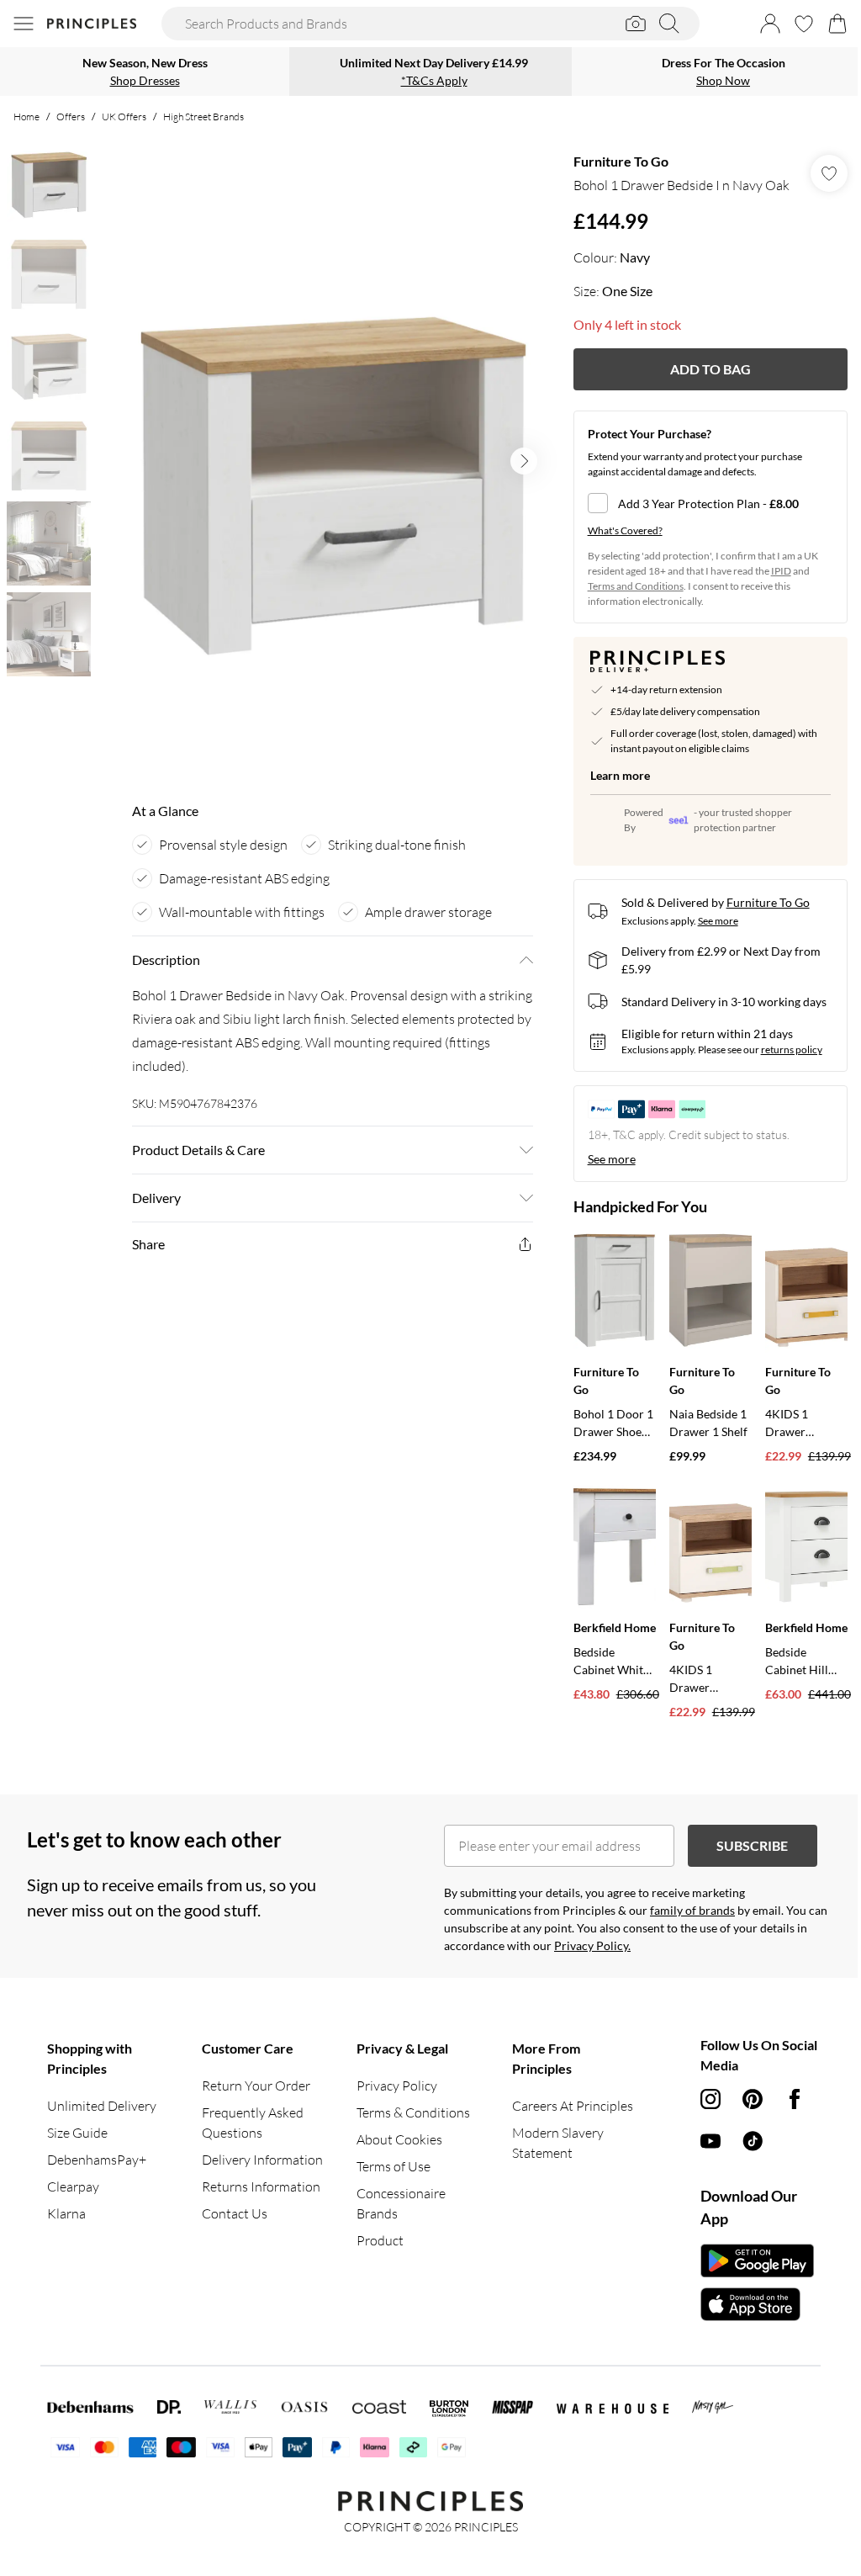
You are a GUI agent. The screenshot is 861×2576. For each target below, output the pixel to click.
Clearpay (73, 2186)
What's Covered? (625, 530)
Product (380, 2240)
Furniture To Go (621, 161)
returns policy (792, 1049)
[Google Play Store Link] (757, 2261)
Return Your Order (256, 2086)
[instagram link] (710, 2099)
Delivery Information (262, 2160)
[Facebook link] (795, 2099)
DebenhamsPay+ (97, 2160)
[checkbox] (710, 503)
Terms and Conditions (636, 586)
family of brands (692, 1910)
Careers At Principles (573, 2106)
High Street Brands (203, 117)
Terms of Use (394, 2166)
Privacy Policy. (592, 1945)
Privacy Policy (397, 2086)
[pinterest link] (753, 2099)
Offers (71, 117)
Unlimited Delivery (102, 2106)
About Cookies (399, 2139)
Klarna (66, 2213)
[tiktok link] (753, 2141)
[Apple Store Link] (757, 2304)
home (26, 117)
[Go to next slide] (524, 461)
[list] (332, 461)
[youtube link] (710, 2141)
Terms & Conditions (413, 2112)
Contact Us (235, 2213)
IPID (781, 571)
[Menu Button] (24, 24)
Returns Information (261, 2186)
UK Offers (124, 117)
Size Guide (77, 2133)
